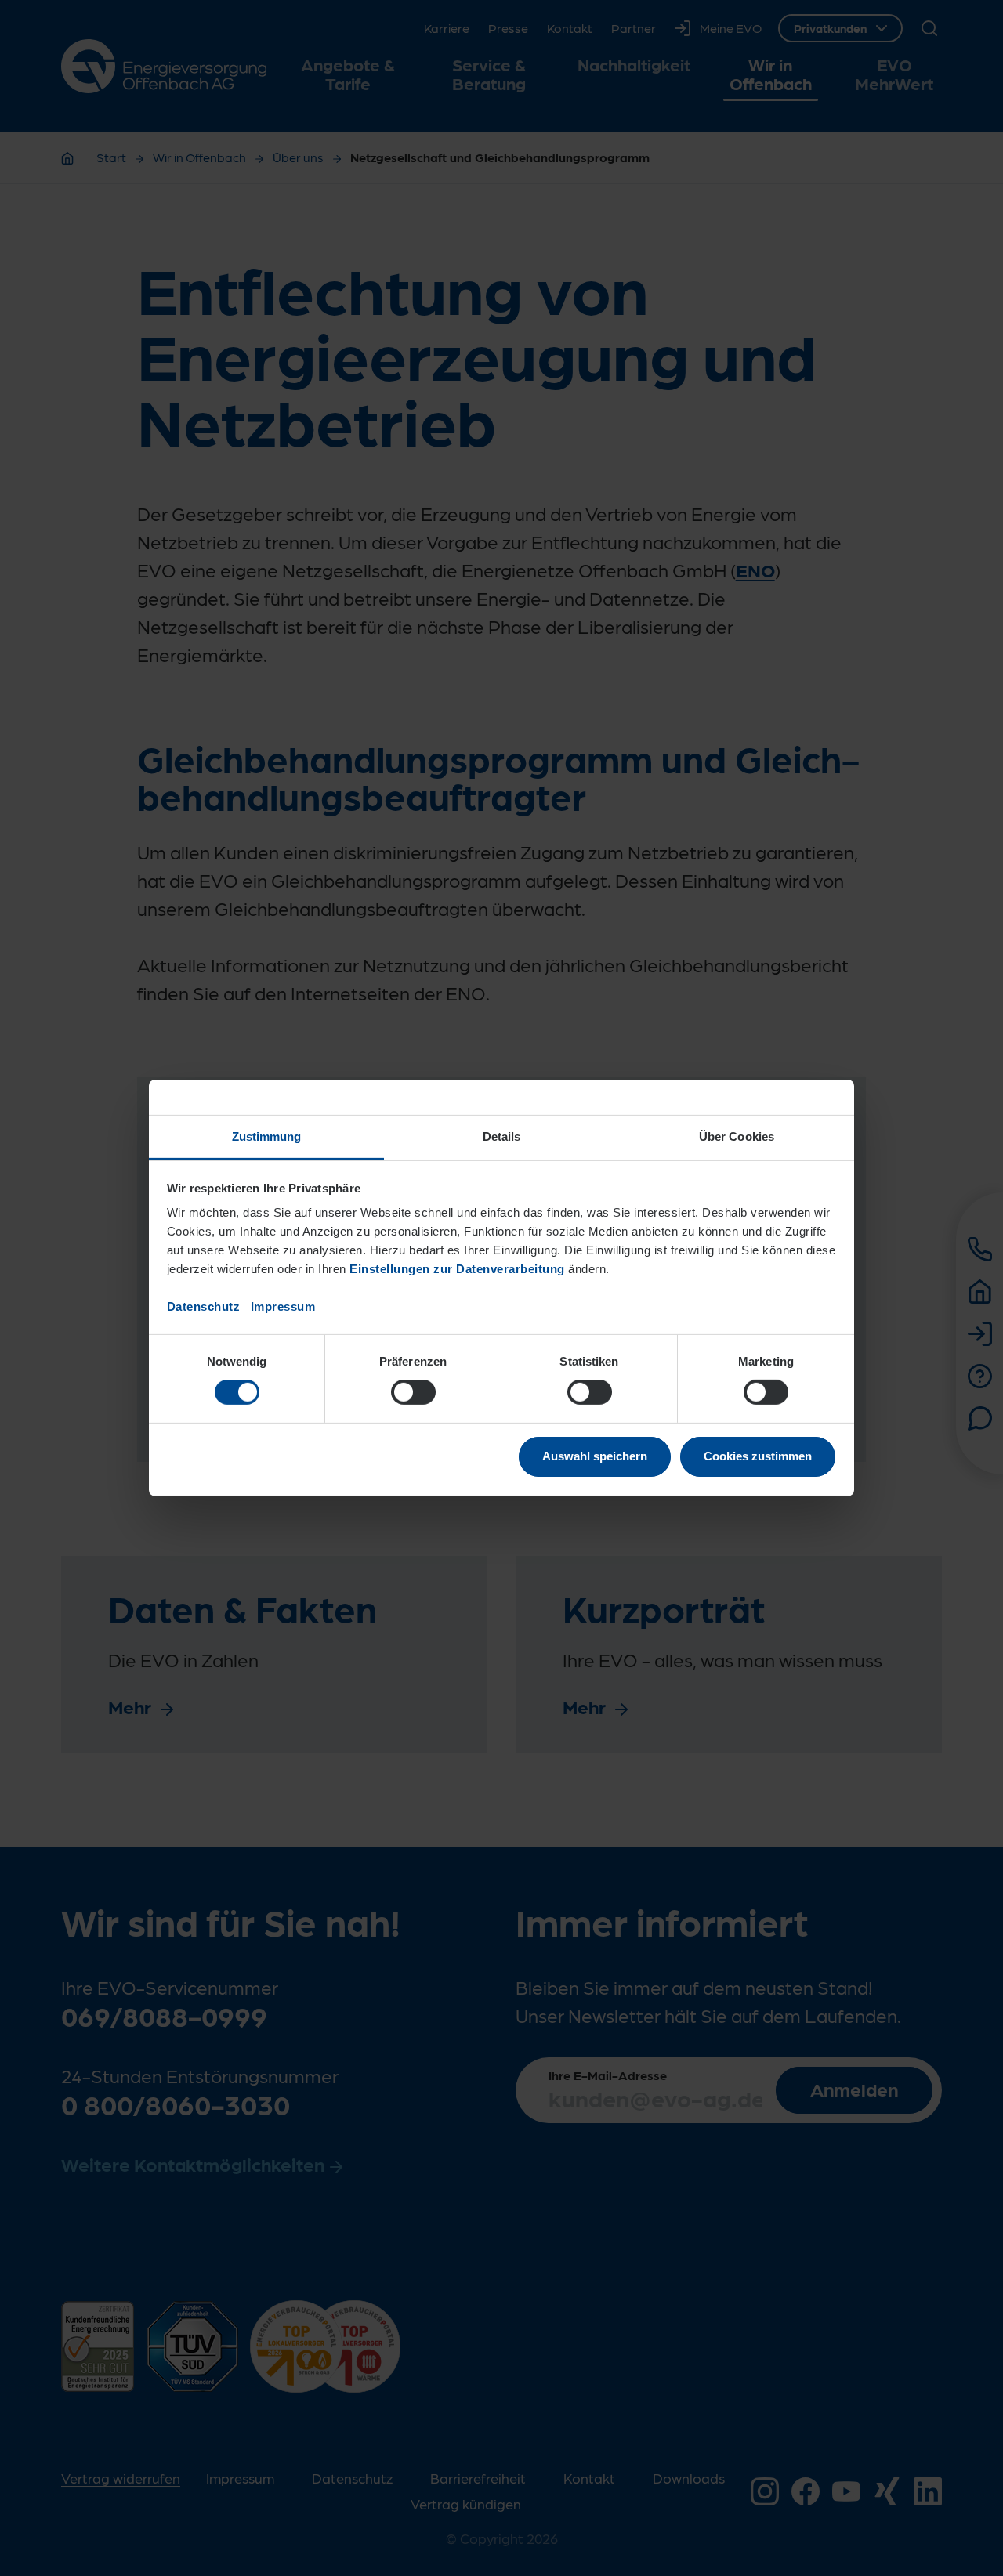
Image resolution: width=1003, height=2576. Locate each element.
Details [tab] (502, 1136)
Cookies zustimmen (758, 1456)
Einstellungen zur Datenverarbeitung (457, 1269)
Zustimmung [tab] (267, 1136)
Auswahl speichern (595, 1456)
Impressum (283, 1306)
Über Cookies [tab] (737, 1136)
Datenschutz (204, 1306)
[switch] (413, 1392)
